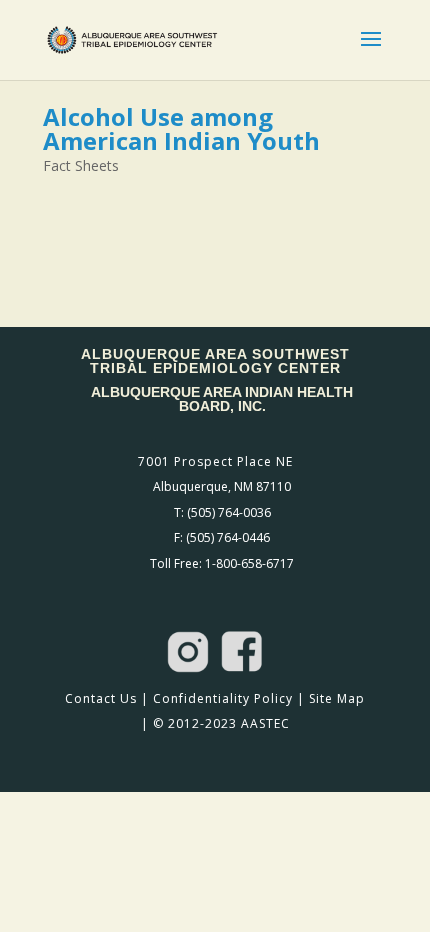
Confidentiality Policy (223, 698)
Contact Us (101, 698)
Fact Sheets (81, 165)
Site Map (337, 698)
